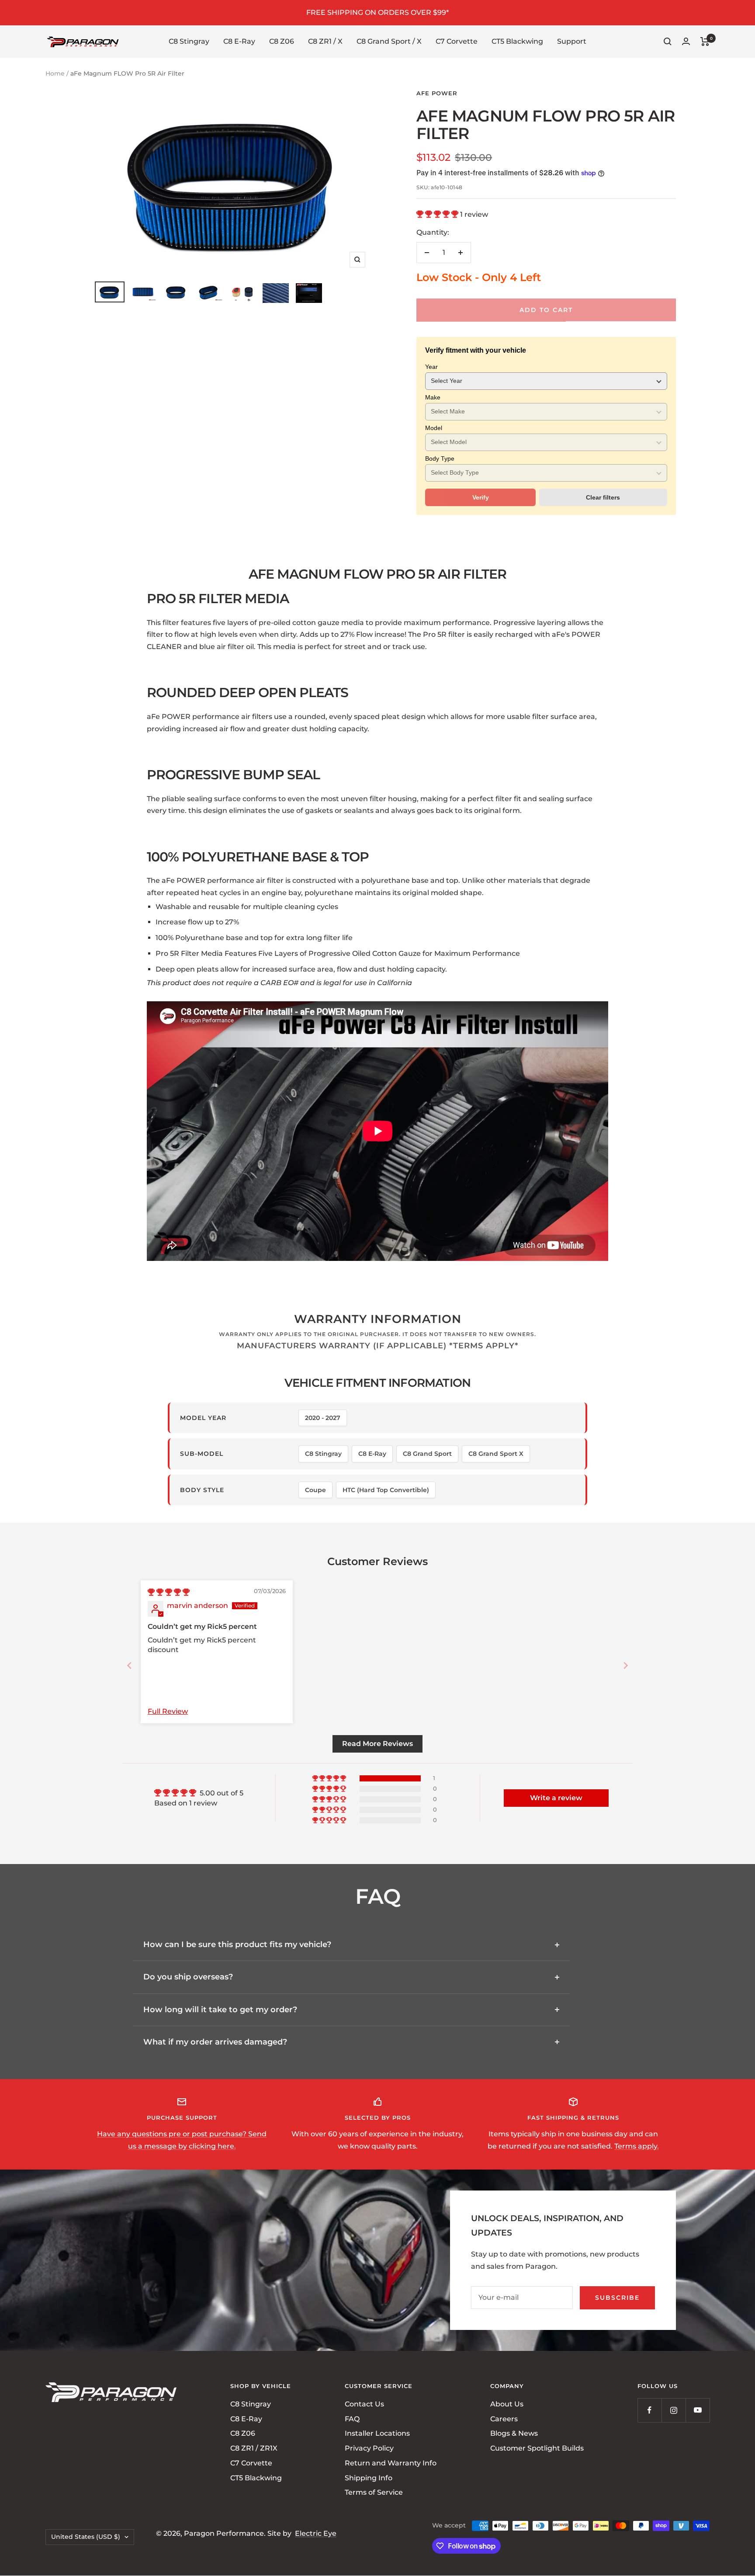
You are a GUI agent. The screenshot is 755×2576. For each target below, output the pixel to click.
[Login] (686, 41)
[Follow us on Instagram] (674, 2410)
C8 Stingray (189, 41)
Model (434, 428)
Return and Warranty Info (391, 2463)
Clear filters (603, 497)
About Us (507, 2404)
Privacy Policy (369, 2449)
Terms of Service (374, 2493)
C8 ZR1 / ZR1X (254, 2449)
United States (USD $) (86, 2537)
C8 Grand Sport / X (389, 41)
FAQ (352, 2419)
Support (572, 41)
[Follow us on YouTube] (698, 2410)
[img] (169, 1592)
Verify (481, 497)
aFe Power (437, 93)
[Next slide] (626, 1665)
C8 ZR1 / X (325, 41)
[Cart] (705, 42)
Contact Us (364, 2404)
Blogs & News (514, 2434)
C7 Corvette (457, 41)
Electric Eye (316, 2534)
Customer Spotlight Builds (537, 2449)
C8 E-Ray (239, 41)
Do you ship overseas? (188, 1977)
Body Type (440, 458)
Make (433, 397)
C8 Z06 (282, 41)
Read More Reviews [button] (377, 1744)
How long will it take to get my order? (220, 2010)
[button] (438, 214)
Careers (504, 2419)
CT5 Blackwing (517, 41)
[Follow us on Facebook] (649, 2410)
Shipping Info (369, 2478)
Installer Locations (377, 2434)
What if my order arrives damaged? (215, 2042)
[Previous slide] (129, 1665)
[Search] (668, 42)
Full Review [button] (168, 1711)
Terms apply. (637, 2146)
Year (431, 367)
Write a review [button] (556, 1798)
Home (55, 73)
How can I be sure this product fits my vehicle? (237, 1944)
